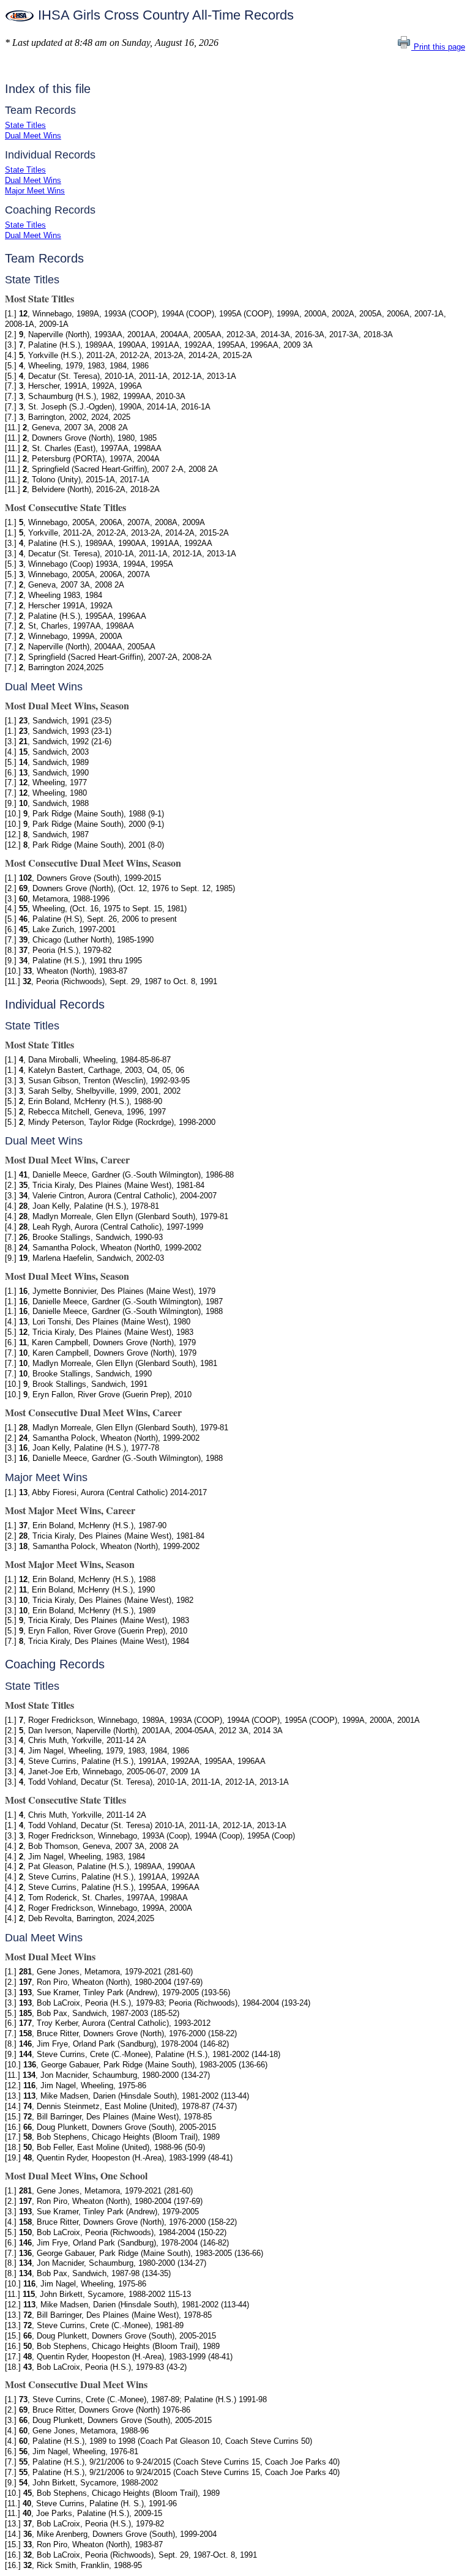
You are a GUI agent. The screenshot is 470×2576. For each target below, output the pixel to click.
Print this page (438, 47)
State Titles (25, 125)
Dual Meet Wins (33, 136)
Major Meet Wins (35, 191)
